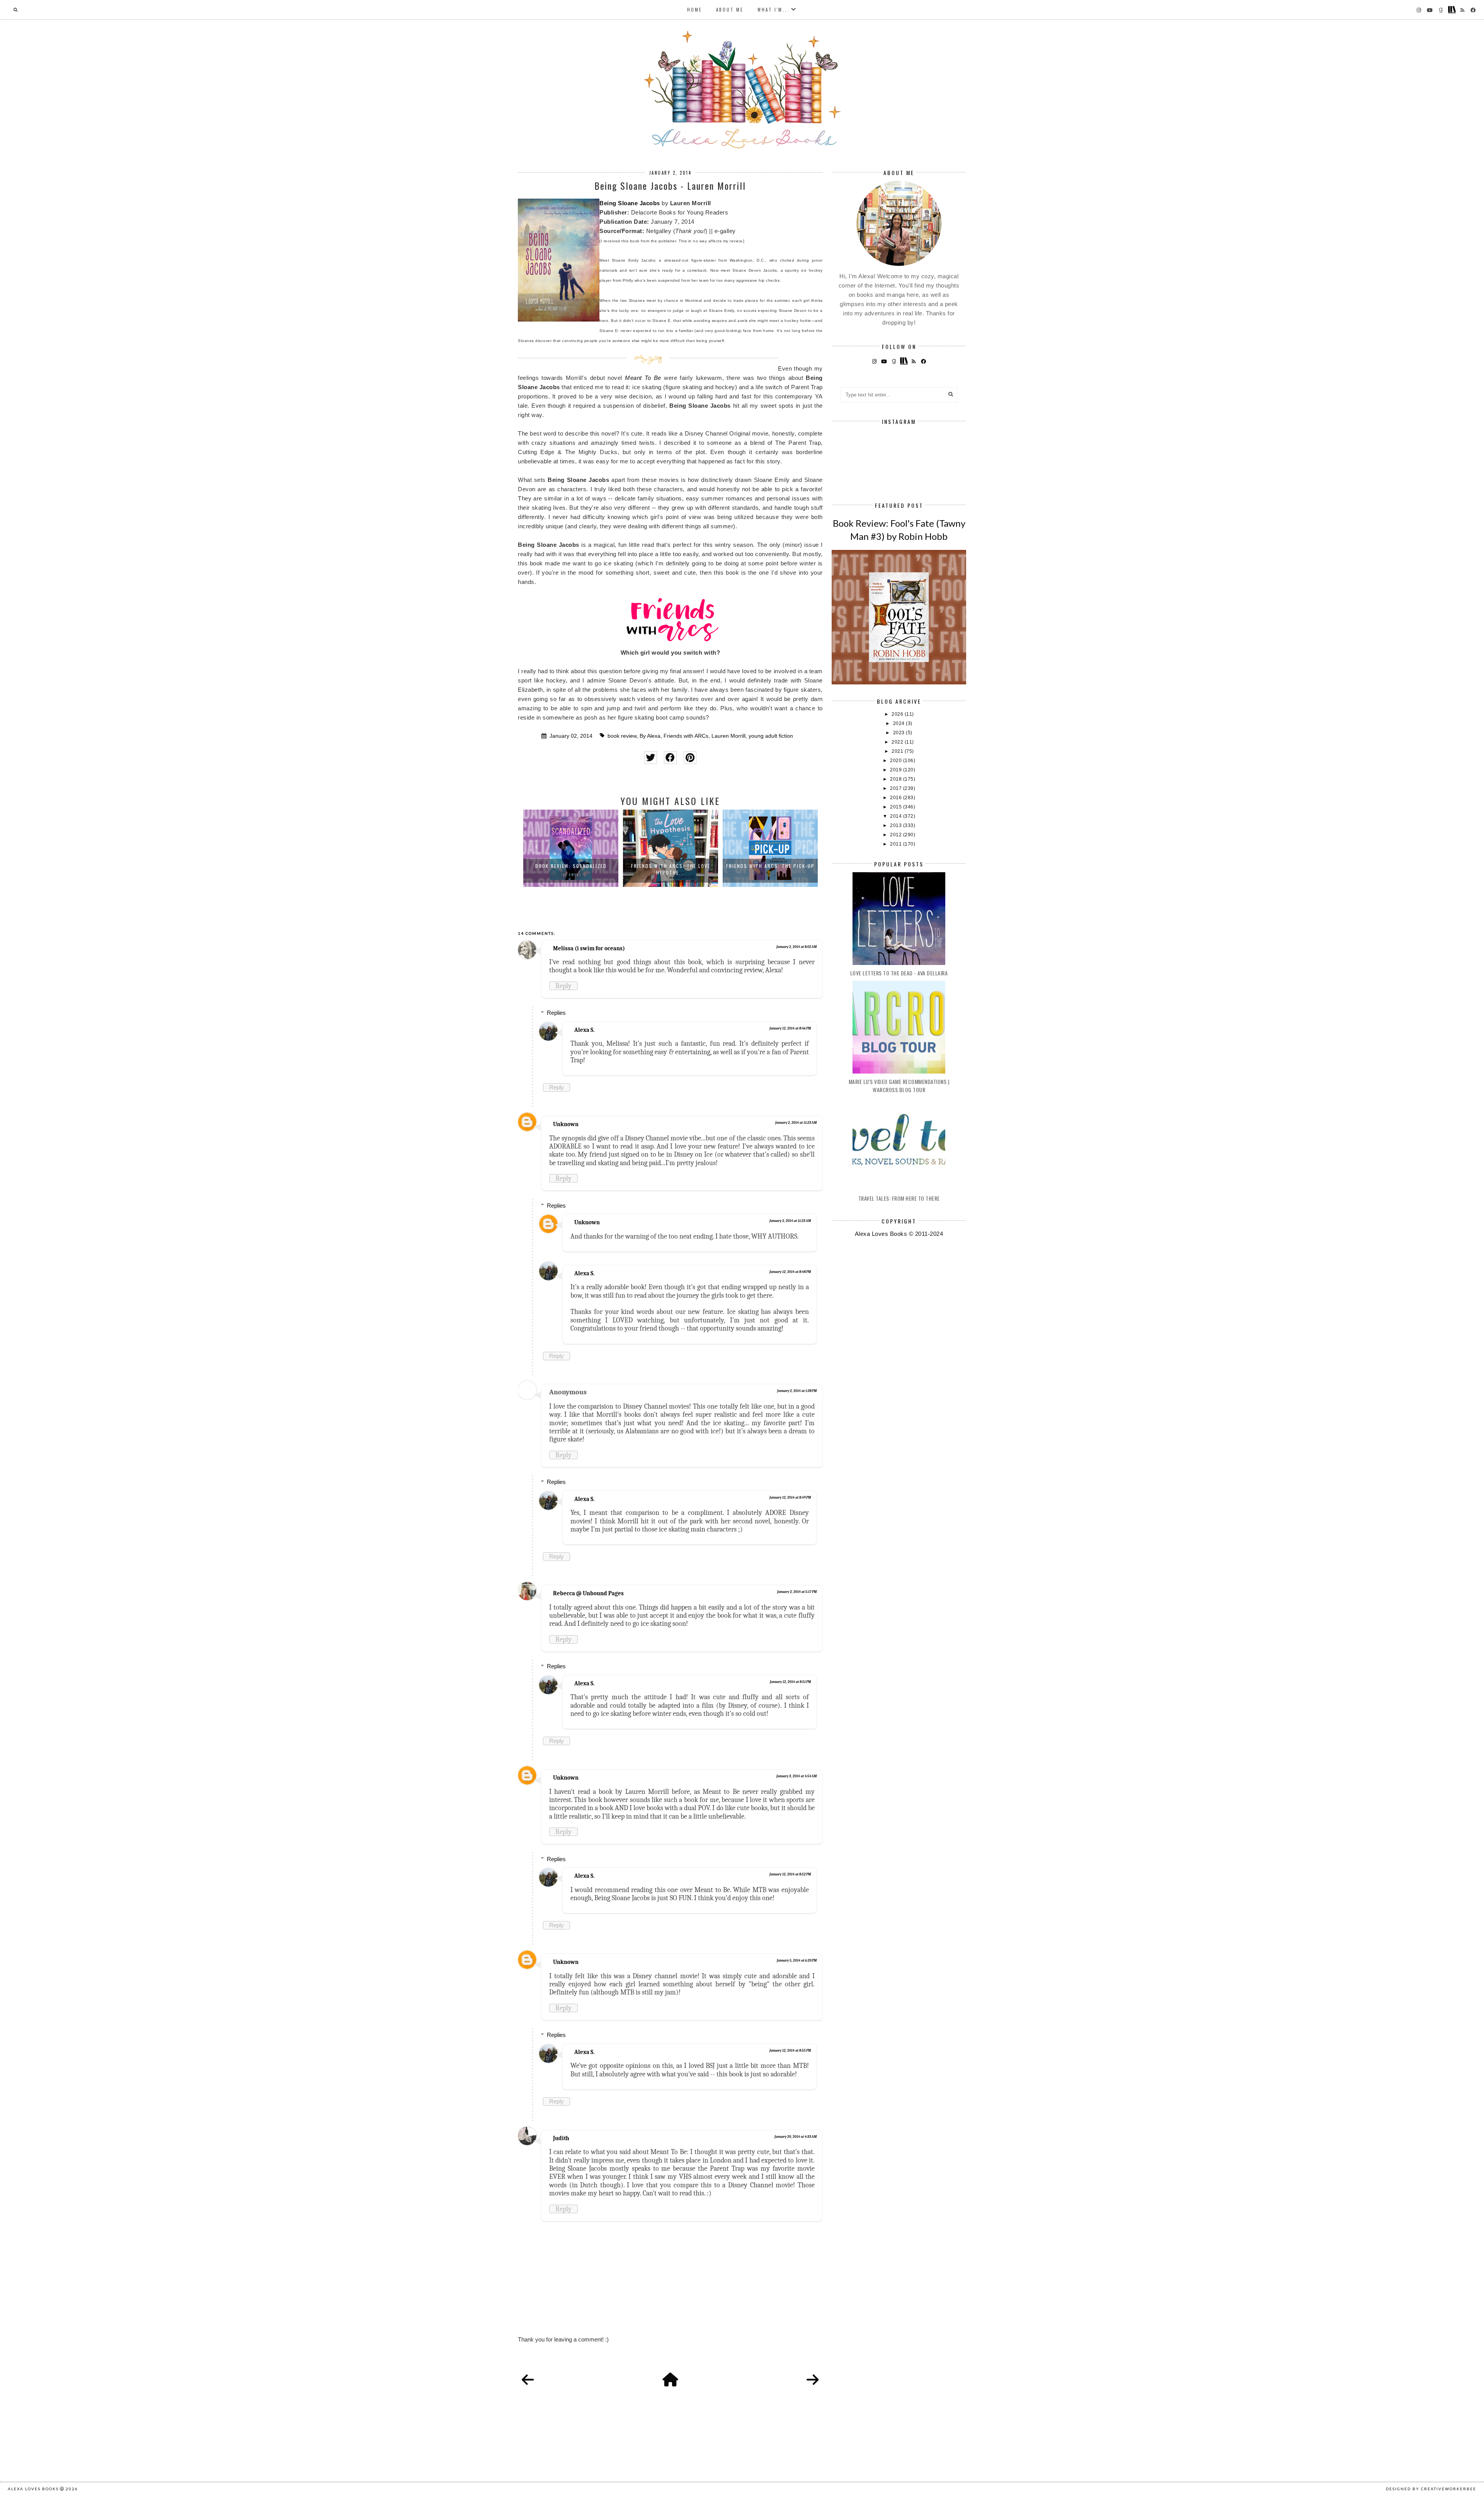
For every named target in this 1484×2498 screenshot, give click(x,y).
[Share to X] (651, 758)
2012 (897, 835)
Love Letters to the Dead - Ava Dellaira (899, 973)
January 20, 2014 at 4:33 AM (796, 2137)
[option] (571, 848)
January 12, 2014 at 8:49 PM (790, 1497)
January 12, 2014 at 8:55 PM (790, 2050)
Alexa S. (584, 1030)
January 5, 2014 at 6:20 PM (797, 1960)
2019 (897, 770)
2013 (897, 825)
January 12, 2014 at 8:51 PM (790, 1682)
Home (695, 10)
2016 (897, 798)
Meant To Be (643, 378)
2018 (897, 779)
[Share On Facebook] (670, 758)
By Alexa (650, 736)
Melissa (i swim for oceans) (589, 948)
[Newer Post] (528, 2380)
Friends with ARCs (686, 736)
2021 (898, 751)
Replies (556, 1013)
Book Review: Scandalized (571, 866)
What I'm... (773, 10)
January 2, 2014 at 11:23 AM (796, 1123)
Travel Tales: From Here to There (899, 1198)
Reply (563, 986)
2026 (898, 714)
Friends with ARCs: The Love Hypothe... (671, 869)
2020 (897, 761)
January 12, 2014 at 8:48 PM (790, 1272)
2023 (900, 733)
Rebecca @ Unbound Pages (588, 1593)
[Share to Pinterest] (690, 758)
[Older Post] (813, 2380)
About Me (730, 10)
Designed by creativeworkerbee (1431, 2489)
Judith (561, 2138)
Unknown (566, 1124)
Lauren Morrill (728, 736)
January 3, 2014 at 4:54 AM (796, 1776)
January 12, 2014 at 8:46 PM (790, 1028)
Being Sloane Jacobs (630, 203)
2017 (897, 788)
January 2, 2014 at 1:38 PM (797, 1391)
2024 (900, 723)
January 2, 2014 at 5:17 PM (797, 1592)
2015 (897, 807)
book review (622, 736)
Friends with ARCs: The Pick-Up (770, 866)
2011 (897, 844)
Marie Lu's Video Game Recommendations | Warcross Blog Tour (899, 1086)
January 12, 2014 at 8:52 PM (790, 1874)
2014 (897, 816)
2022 (898, 742)
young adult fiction (771, 736)
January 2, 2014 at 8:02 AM (796, 947)
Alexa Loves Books (33, 2489)
